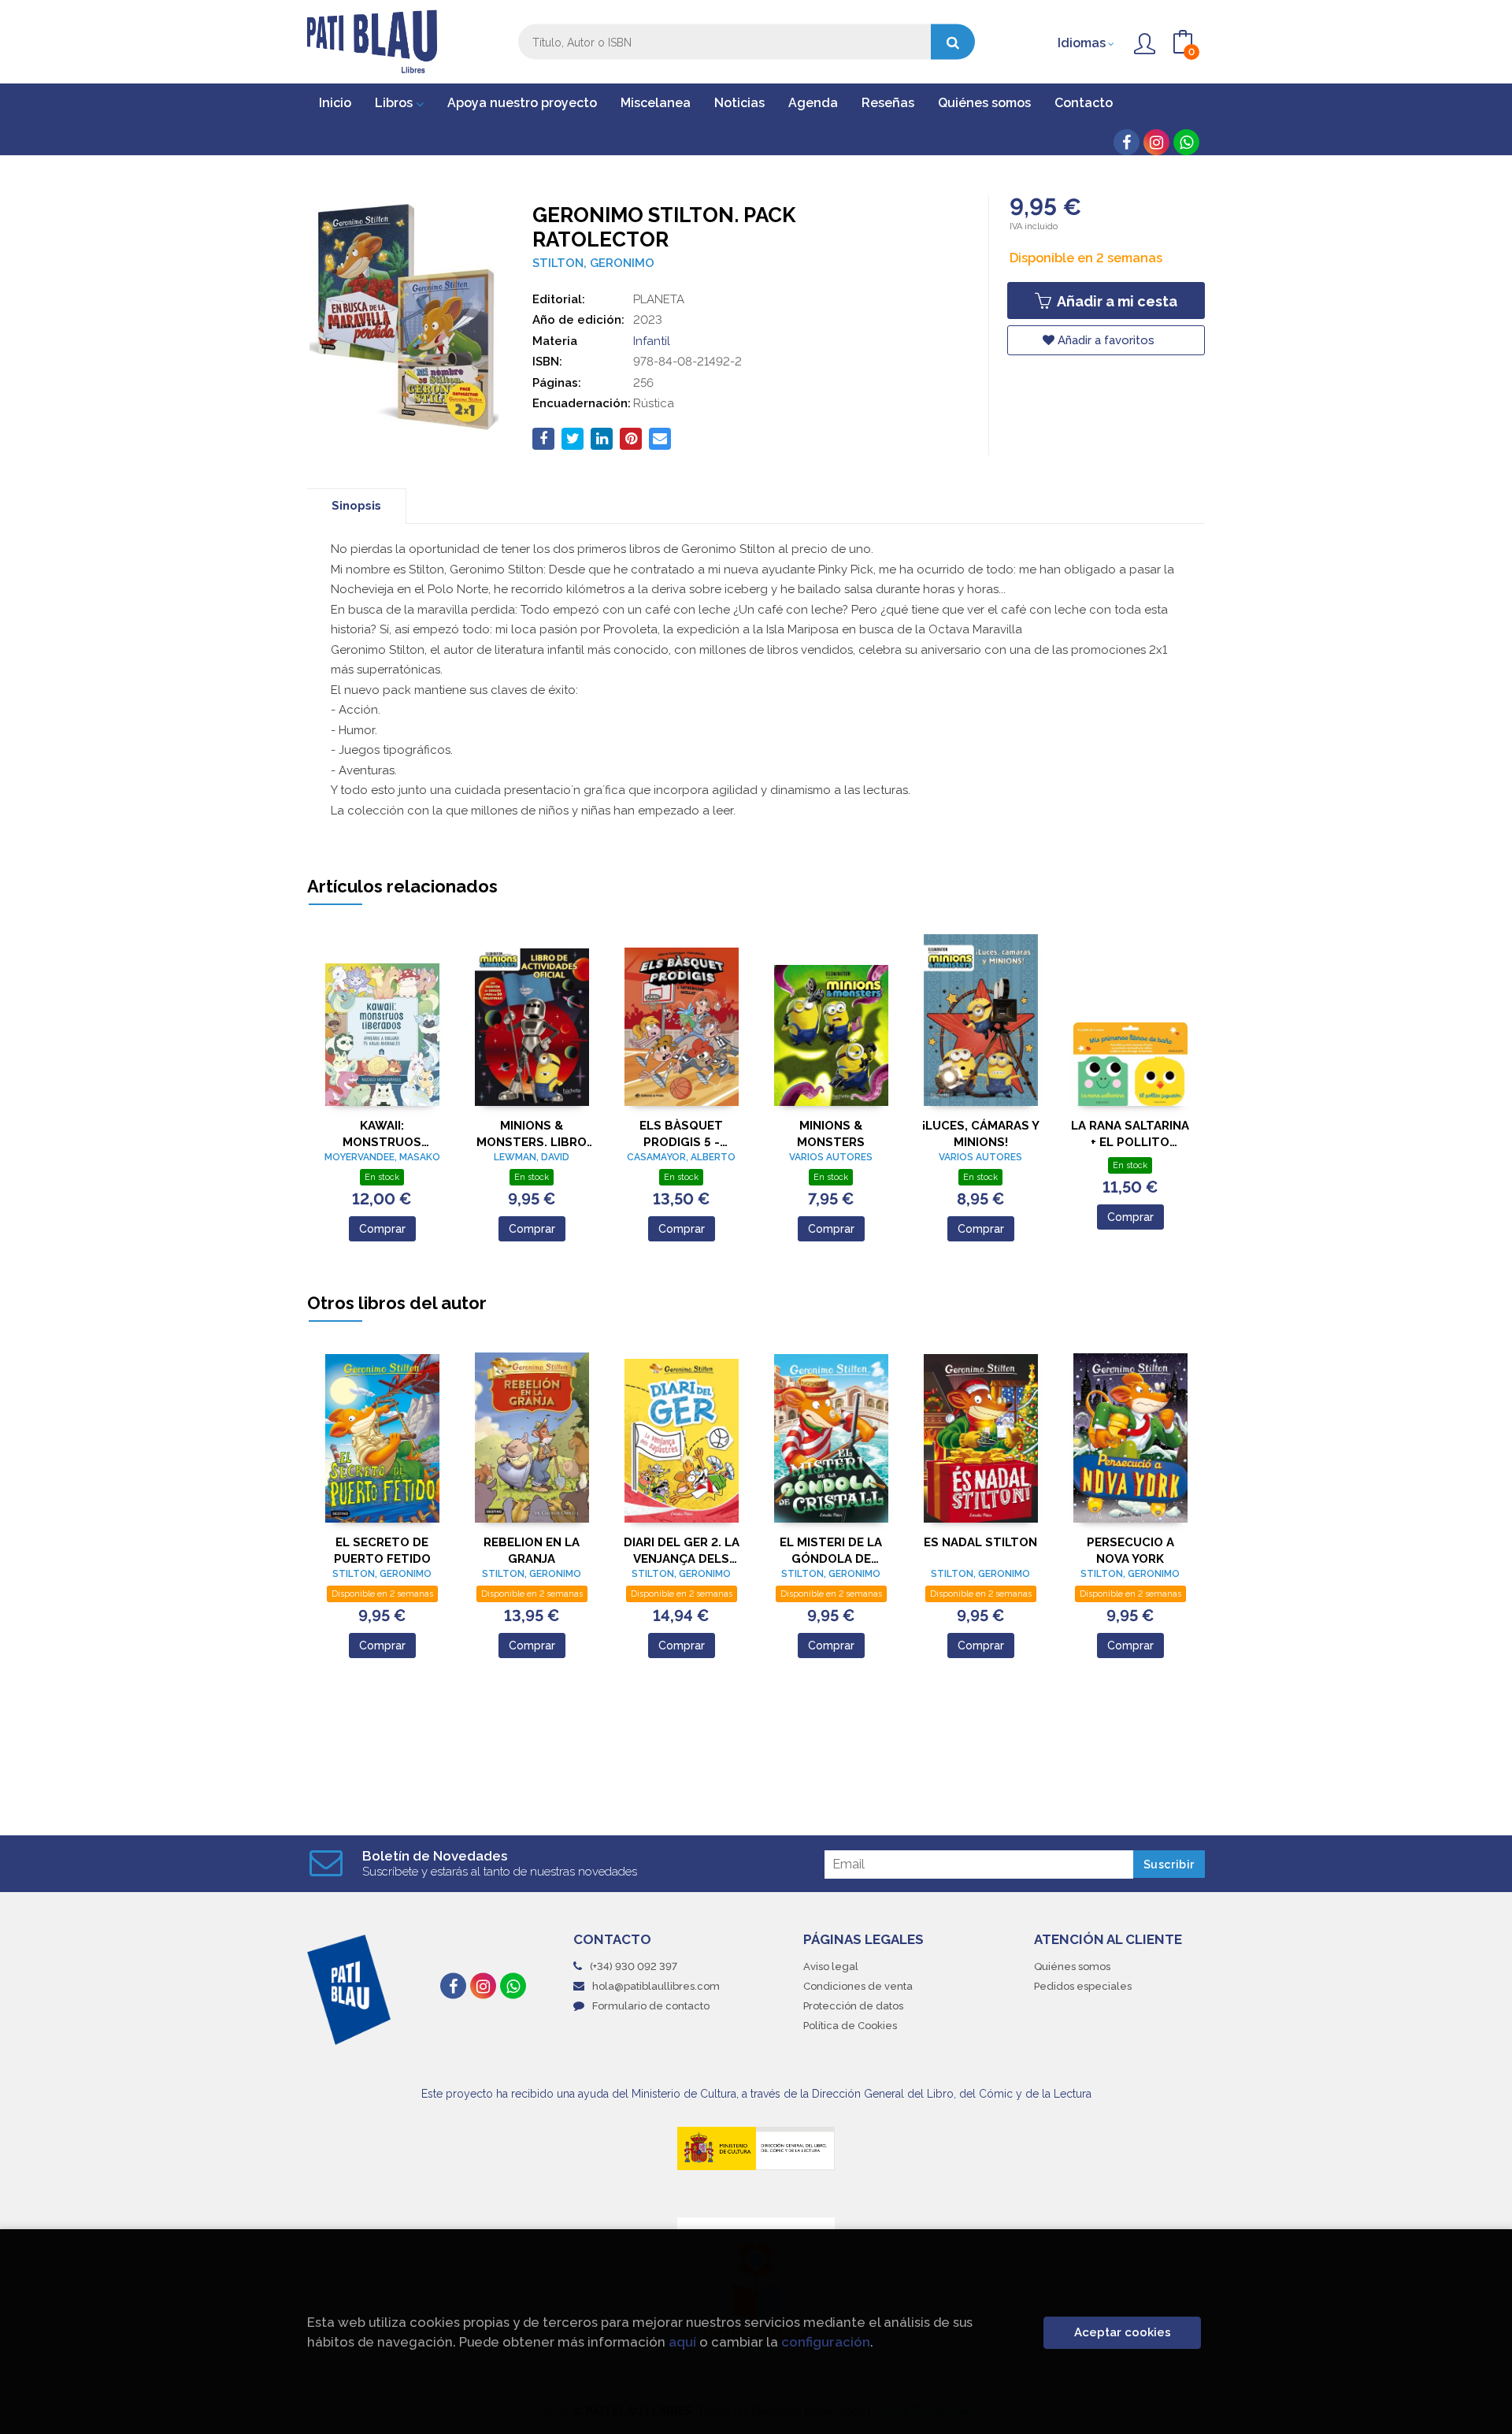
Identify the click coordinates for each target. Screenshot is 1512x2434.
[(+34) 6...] (1186, 142)
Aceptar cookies (1123, 2332)
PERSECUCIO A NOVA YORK (1130, 1551)
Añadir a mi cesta (1115, 301)
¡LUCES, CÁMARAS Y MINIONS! (981, 1134)
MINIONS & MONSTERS (831, 1134)
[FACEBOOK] (1127, 142)
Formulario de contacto (651, 2006)
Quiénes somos (1072, 1966)
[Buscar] (953, 42)
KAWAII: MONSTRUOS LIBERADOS (382, 1134)
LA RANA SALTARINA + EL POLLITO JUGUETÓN (1130, 1134)
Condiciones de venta (858, 1986)
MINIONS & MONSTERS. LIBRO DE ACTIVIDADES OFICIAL (532, 1134)
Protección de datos (853, 2006)
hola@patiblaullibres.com (656, 1986)
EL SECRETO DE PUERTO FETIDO (382, 1551)
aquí (682, 2342)
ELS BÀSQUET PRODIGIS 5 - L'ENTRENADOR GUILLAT (682, 1134)
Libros (395, 103)
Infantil (652, 341)
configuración (826, 2342)
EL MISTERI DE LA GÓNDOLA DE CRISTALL (831, 1551)
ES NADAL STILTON (980, 1542)
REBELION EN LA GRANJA (532, 1551)
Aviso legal (831, 1966)
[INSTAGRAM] (1156, 142)
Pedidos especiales (1083, 1986)
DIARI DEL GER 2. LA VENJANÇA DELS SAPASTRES (682, 1551)
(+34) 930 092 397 (634, 1966)
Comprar (382, 1229)
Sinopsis (356, 506)
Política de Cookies (850, 2026)
